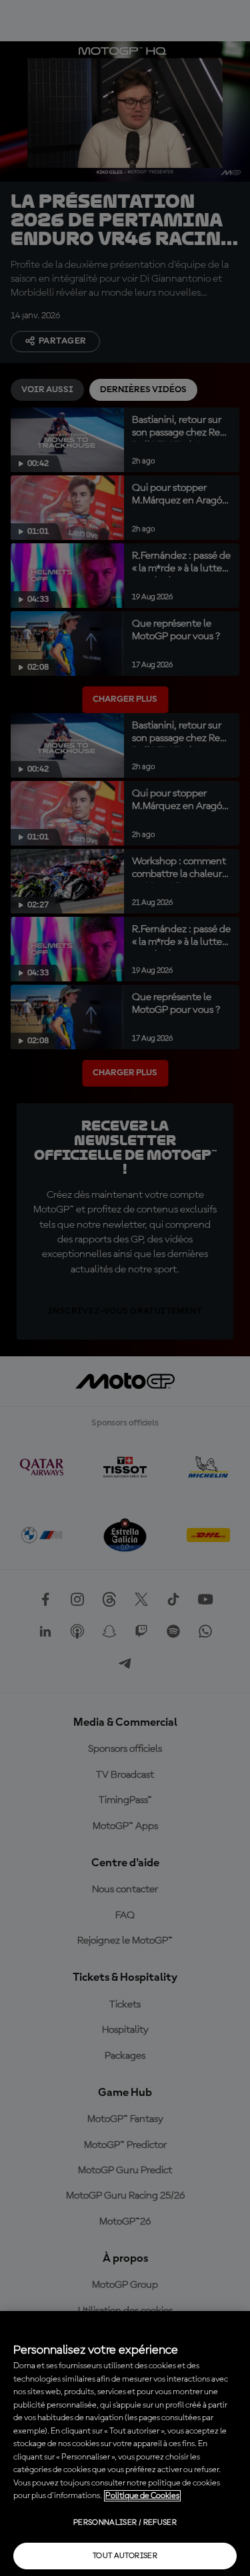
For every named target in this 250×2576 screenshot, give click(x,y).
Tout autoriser (125, 2556)
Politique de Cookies (142, 2496)
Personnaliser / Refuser (125, 2523)
